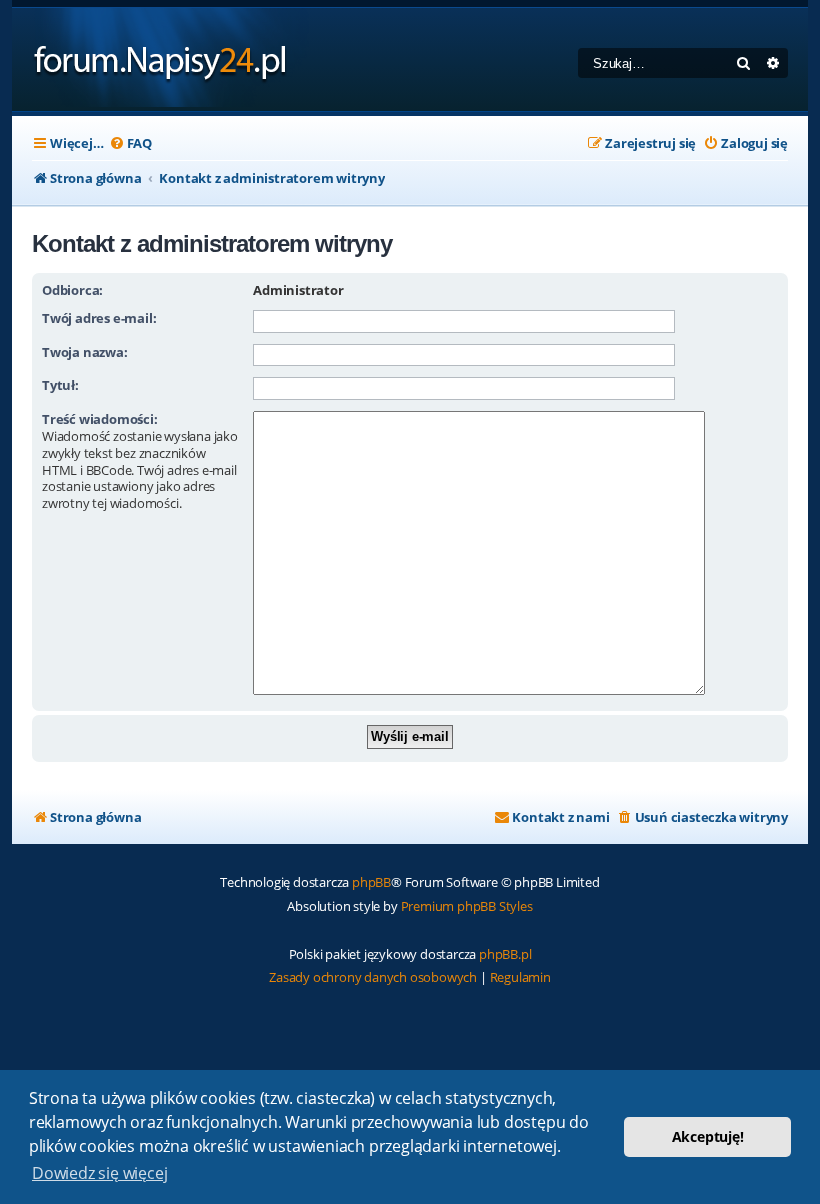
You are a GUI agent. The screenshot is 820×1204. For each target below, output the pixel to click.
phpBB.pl (505, 954)
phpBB (371, 882)
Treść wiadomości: (100, 419)
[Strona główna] (160, 59)
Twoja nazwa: (85, 352)
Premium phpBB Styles (467, 906)
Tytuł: (60, 385)
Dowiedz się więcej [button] (99, 1173)
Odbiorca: (72, 290)
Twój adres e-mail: (99, 318)
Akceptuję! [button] (708, 1136)
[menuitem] (130, 143)
